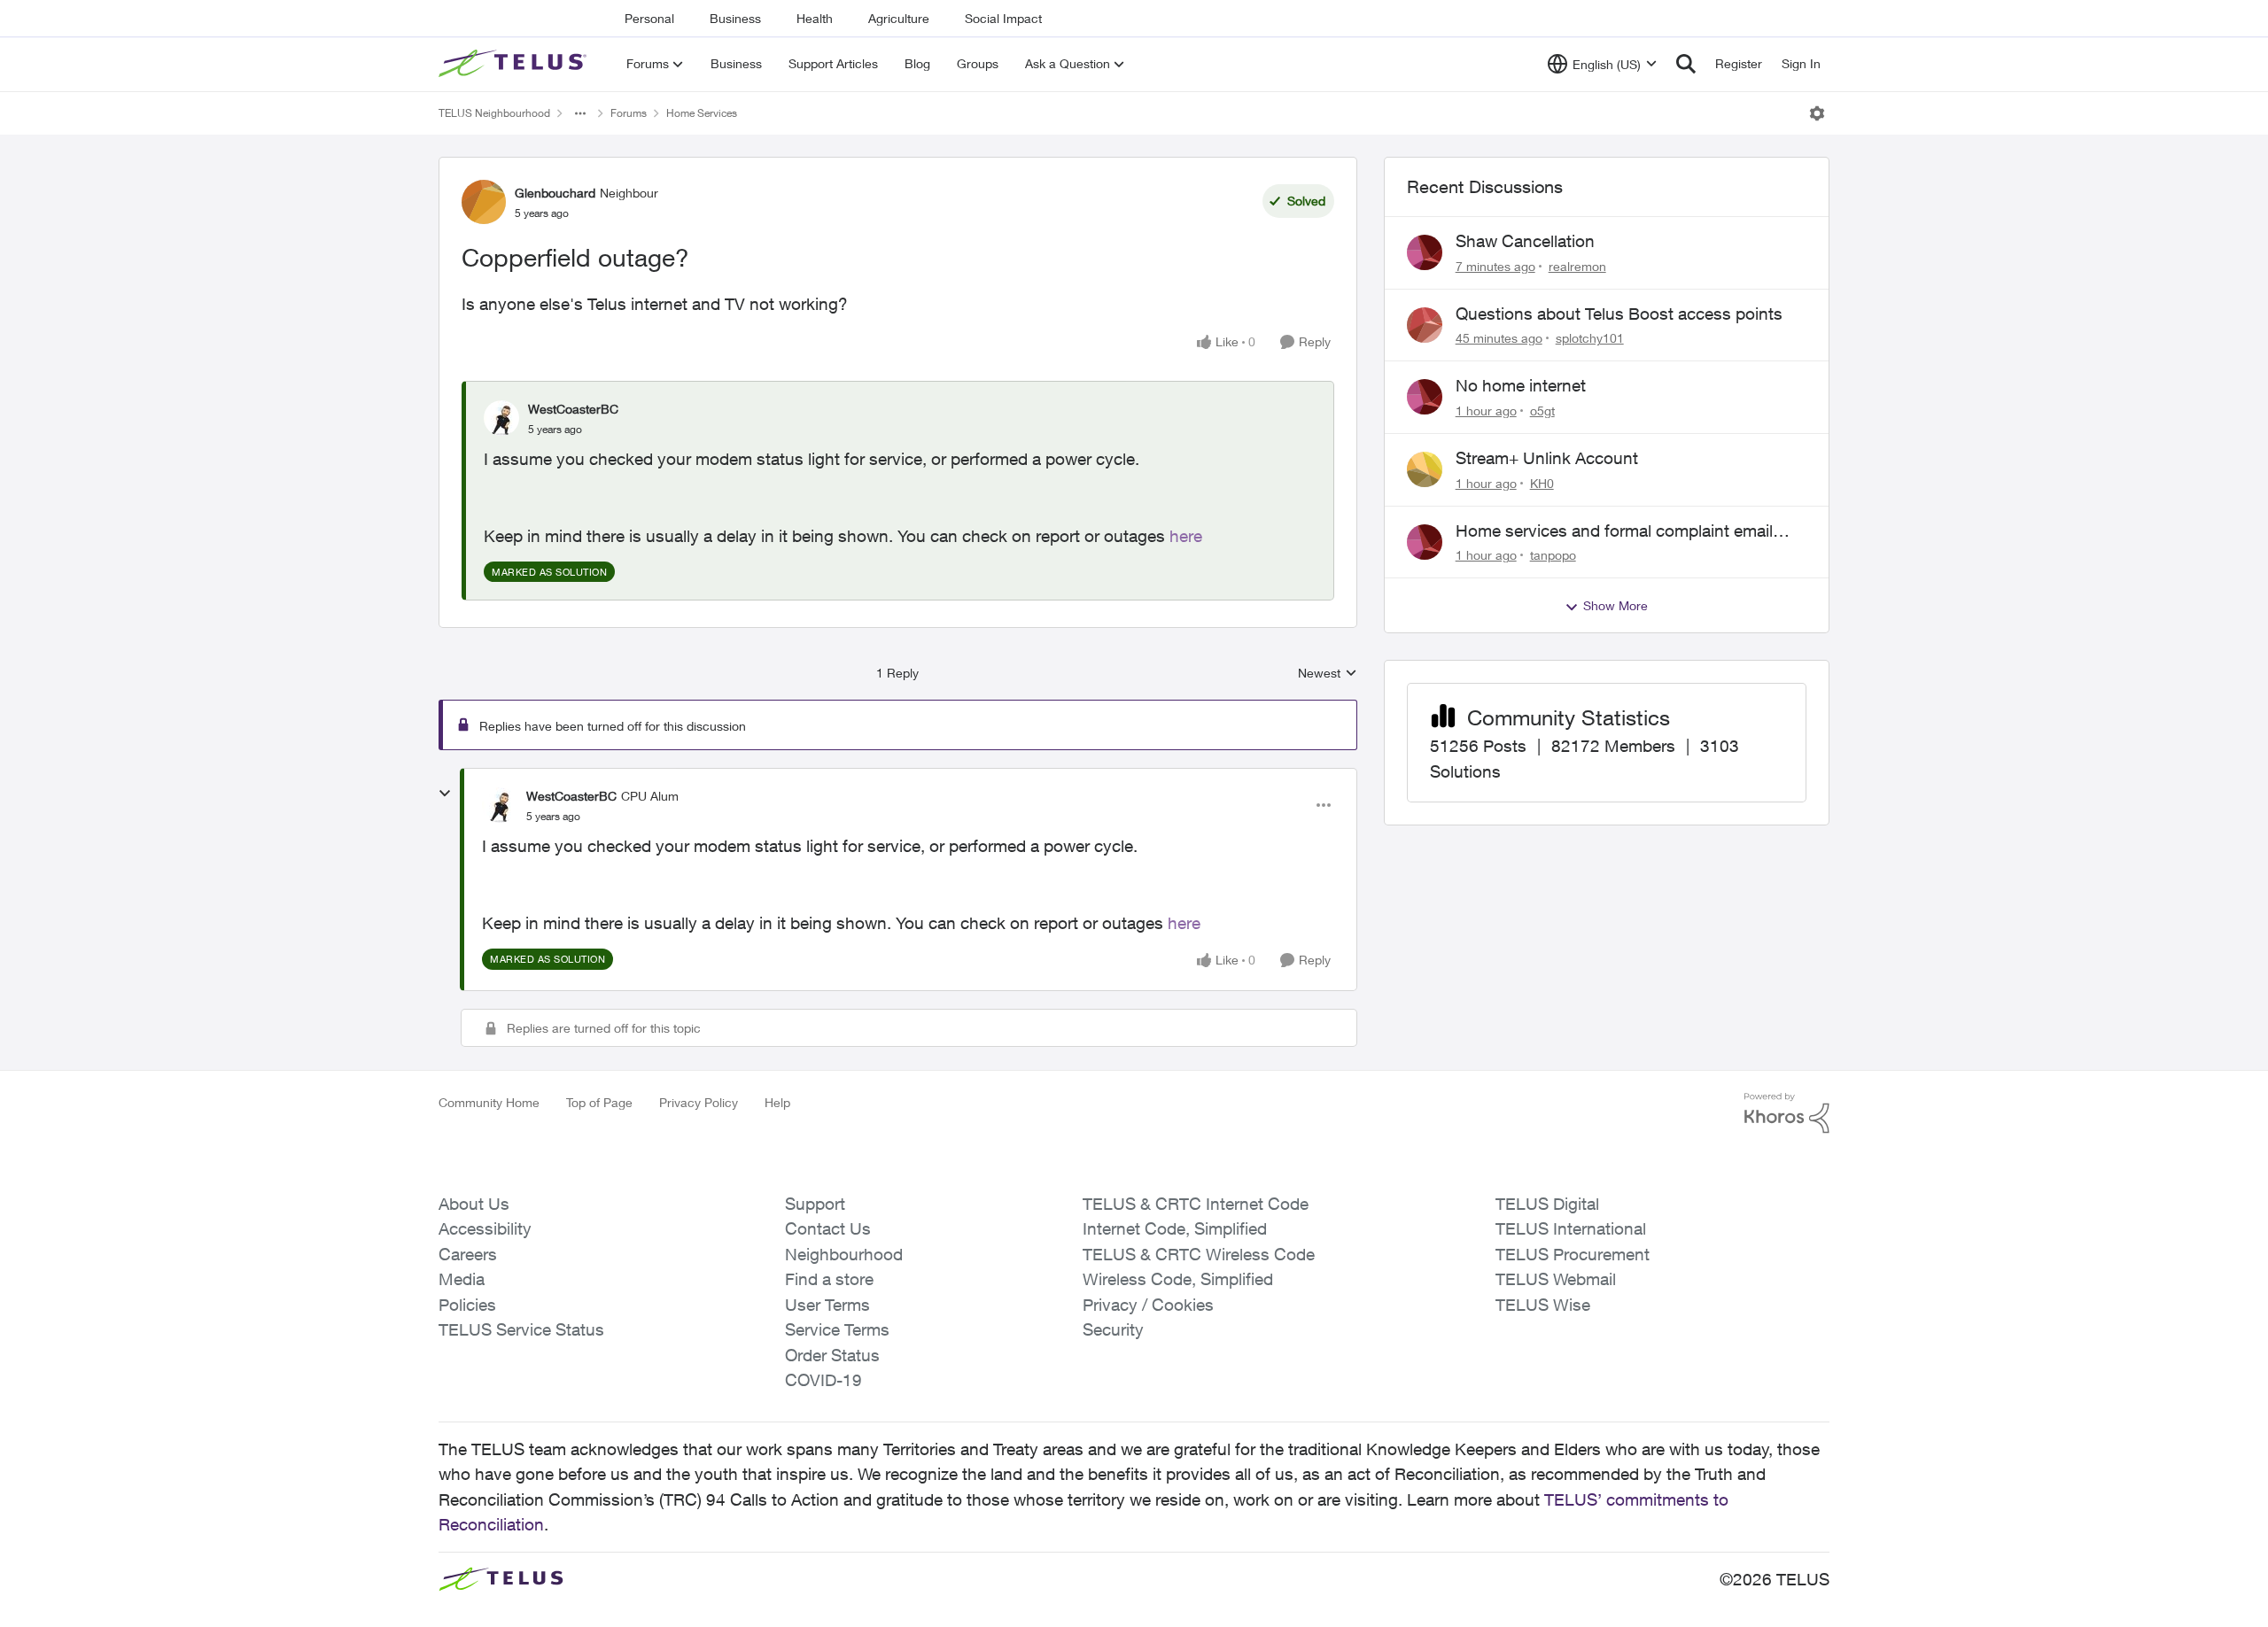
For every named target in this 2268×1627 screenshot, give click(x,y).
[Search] (1686, 64)
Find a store (829, 1279)
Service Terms (837, 1329)
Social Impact (1003, 18)
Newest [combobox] (1328, 674)
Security (1113, 1329)
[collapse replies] (445, 794)
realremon (1577, 266)
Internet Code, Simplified (1175, 1228)
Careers (468, 1254)
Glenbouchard (555, 193)
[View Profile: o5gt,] (1425, 397)
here (1186, 536)
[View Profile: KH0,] (1425, 469)
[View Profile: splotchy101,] (1425, 325)
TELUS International (1571, 1228)
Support (815, 1204)
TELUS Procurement (1573, 1254)
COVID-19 (823, 1380)
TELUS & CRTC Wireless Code (1199, 1254)
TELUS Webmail (1556, 1279)
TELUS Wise (1543, 1305)
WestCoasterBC (573, 409)
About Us (474, 1204)
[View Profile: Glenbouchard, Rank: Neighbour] (484, 202)
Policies (467, 1305)
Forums (629, 113)
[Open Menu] (1817, 113)
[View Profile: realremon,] (1425, 252)
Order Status (832, 1355)
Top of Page (599, 1102)
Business (735, 18)
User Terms (827, 1305)
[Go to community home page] (515, 64)
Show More (1616, 605)
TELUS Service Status (521, 1329)
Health (815, 18)
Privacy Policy (699, 1102)
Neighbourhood (844, 1254)
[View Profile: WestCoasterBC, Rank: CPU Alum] (500, 805)
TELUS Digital (1547, 1204)
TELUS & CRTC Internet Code (1196, 1204)
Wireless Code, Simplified (1178, 1279)
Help (777, 1102)
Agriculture (899, 18)
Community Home (489, 1102)
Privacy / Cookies (1148, 1305)
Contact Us (828, 1228)
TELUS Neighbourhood (494, 113)
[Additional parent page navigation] (580, 113)
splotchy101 (1590, 338)
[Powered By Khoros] (1787, 1113)
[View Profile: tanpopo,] (1425, 542)
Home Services (702, 113)
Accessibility (485, 1228)
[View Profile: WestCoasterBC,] (501, 418)
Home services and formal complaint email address (1614, 531)
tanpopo (1553, 555)
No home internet (1521, 385)
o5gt (1542, 411)
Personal (649, 18)
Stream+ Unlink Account (1547, 458)
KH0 (1542, 483)
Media (462, 1279)
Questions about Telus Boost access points (1619, 314)
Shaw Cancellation (1525, 241)
